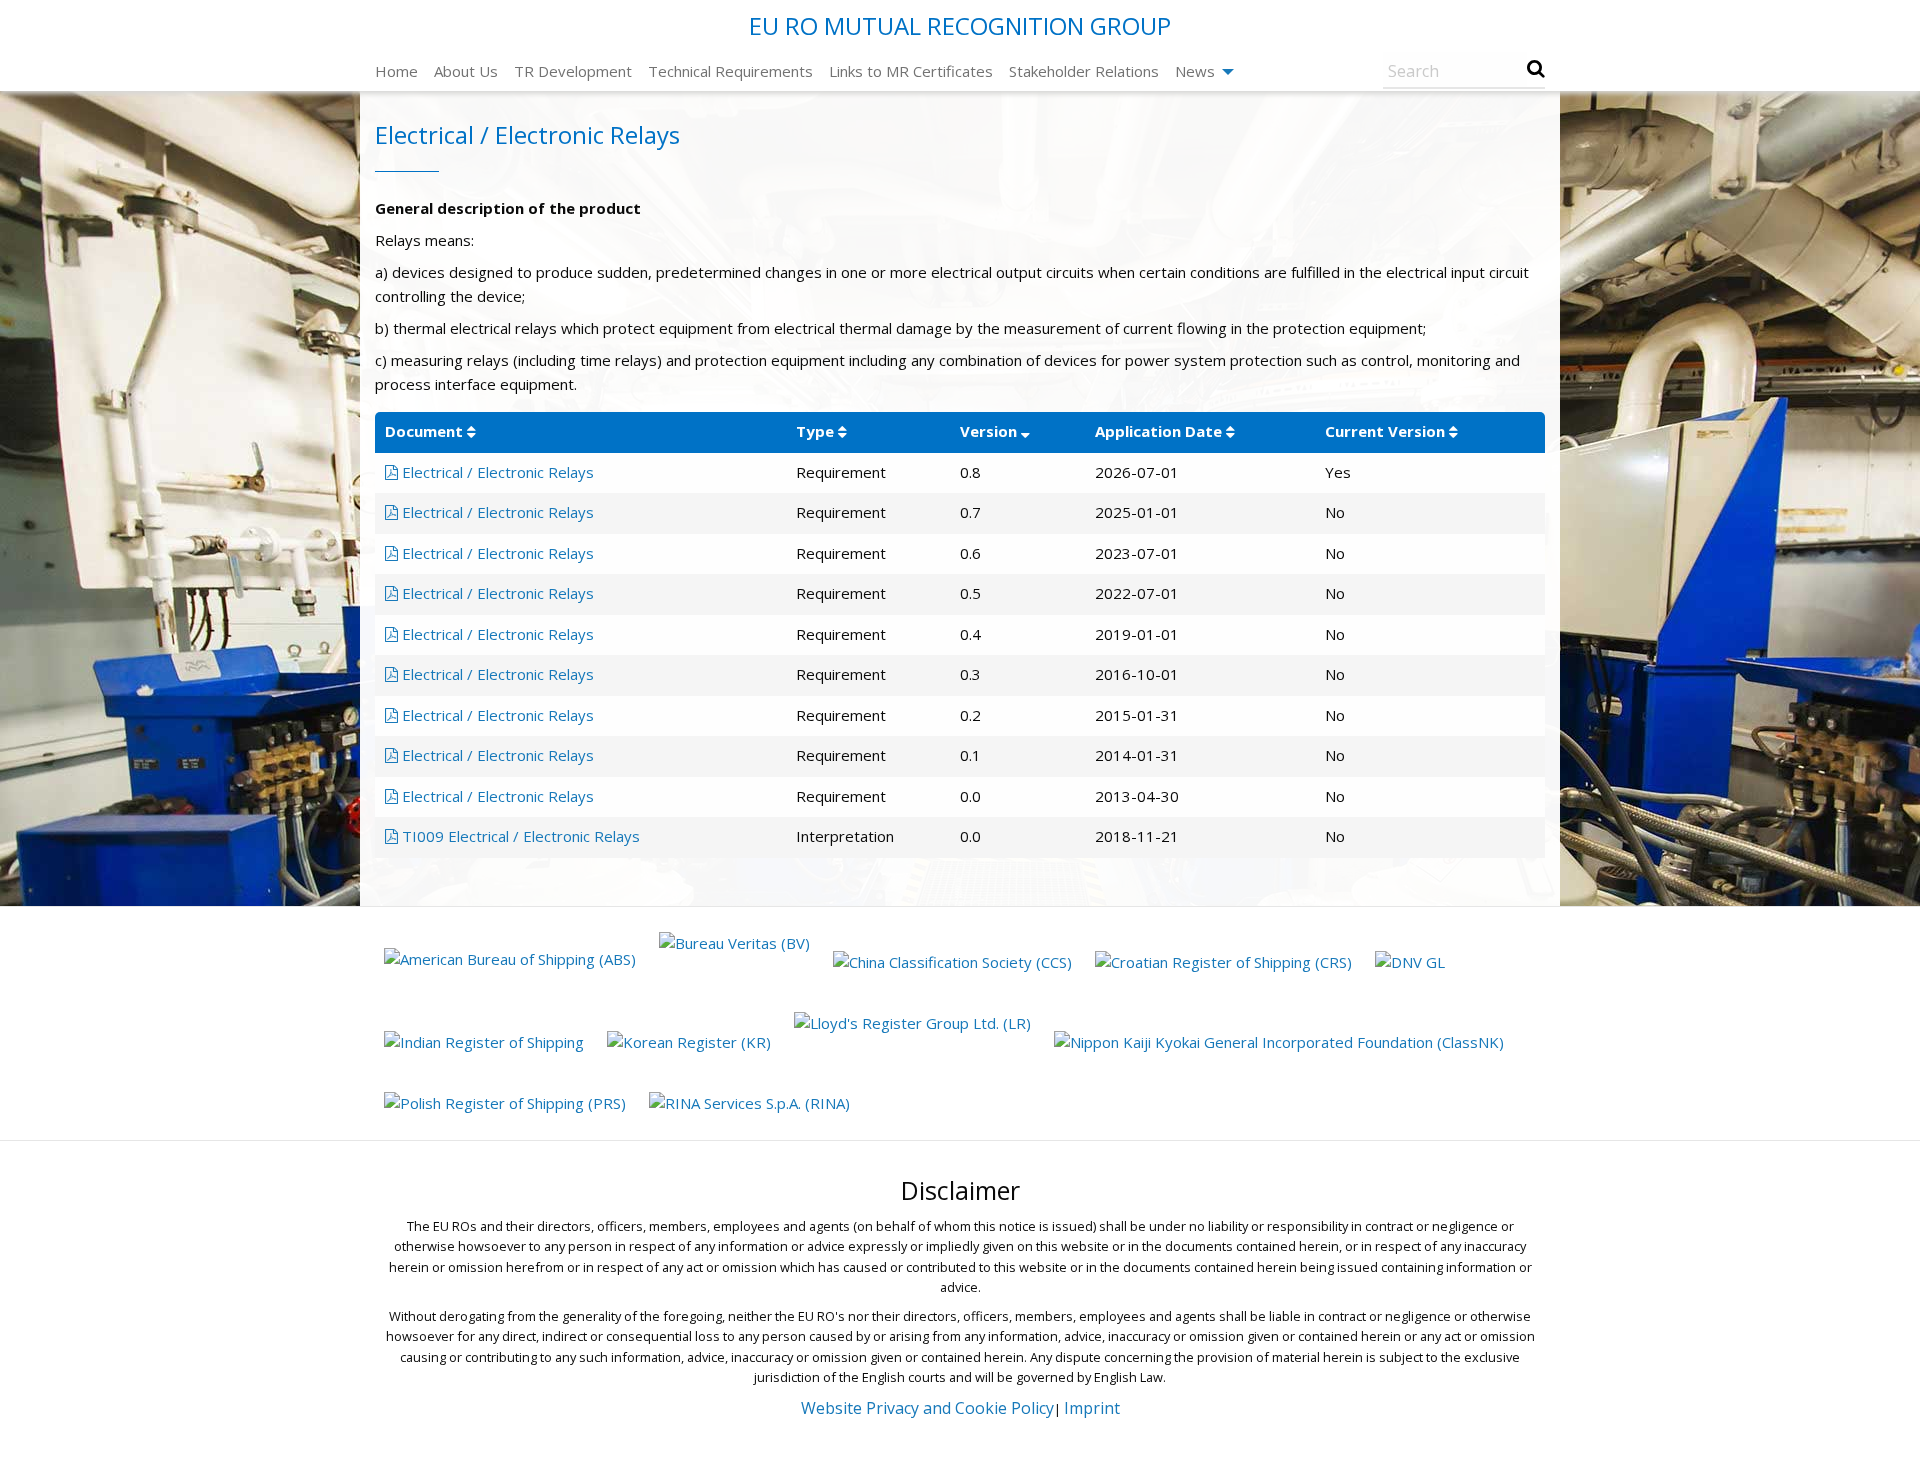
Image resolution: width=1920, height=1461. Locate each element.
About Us (466, 71)
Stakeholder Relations (1084, 71)
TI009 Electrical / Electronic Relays (519, 836)
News (1195, 71)
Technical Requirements (730, 71)
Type (815, 431)
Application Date (1158, 431)
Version (988, 431)
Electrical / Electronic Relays (496, 472)
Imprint (1092, 1408)
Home (396, 71)
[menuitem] (396, 71)
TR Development (573, 71)
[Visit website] (512, 961)
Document (424, 431)
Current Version (1385, 431)
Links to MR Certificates (911, 71)
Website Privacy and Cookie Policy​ (927, 1408)
